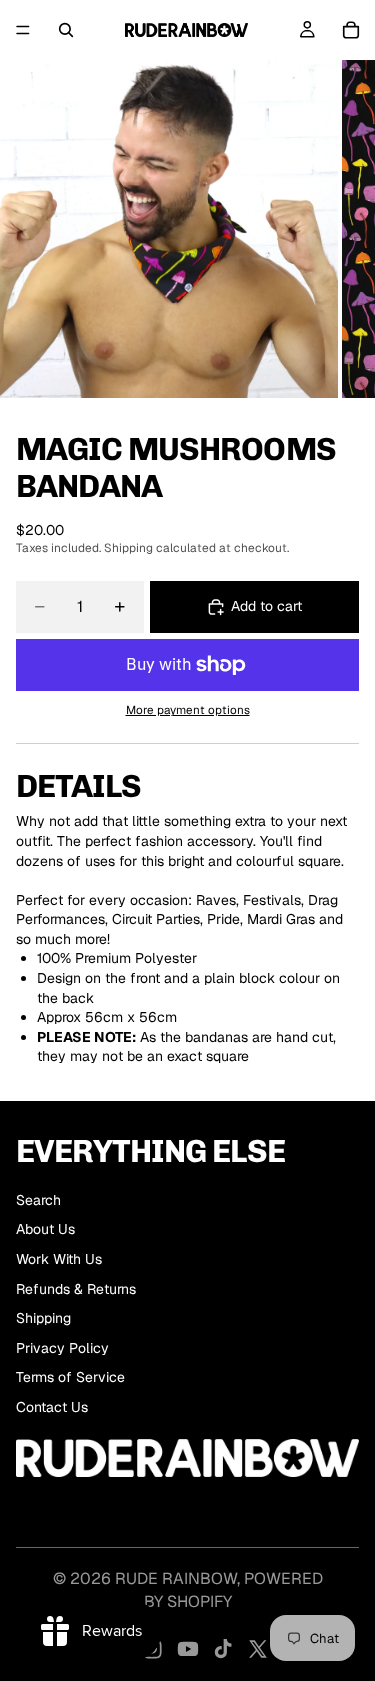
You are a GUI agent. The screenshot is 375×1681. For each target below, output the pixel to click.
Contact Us (52, 1407)
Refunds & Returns (76, 1289)
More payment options (188, 709)
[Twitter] (258, 1649)
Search (38, 1200)
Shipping (43, 1318)
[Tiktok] (223, 1649)
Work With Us (59, 1259)
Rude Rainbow (176, 1578)
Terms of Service (70, 1377)
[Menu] (23, 30)
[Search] (66, 30)
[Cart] (351, 30)
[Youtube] (188, 1649)
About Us (45, 1229)
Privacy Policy (62, 1348)
